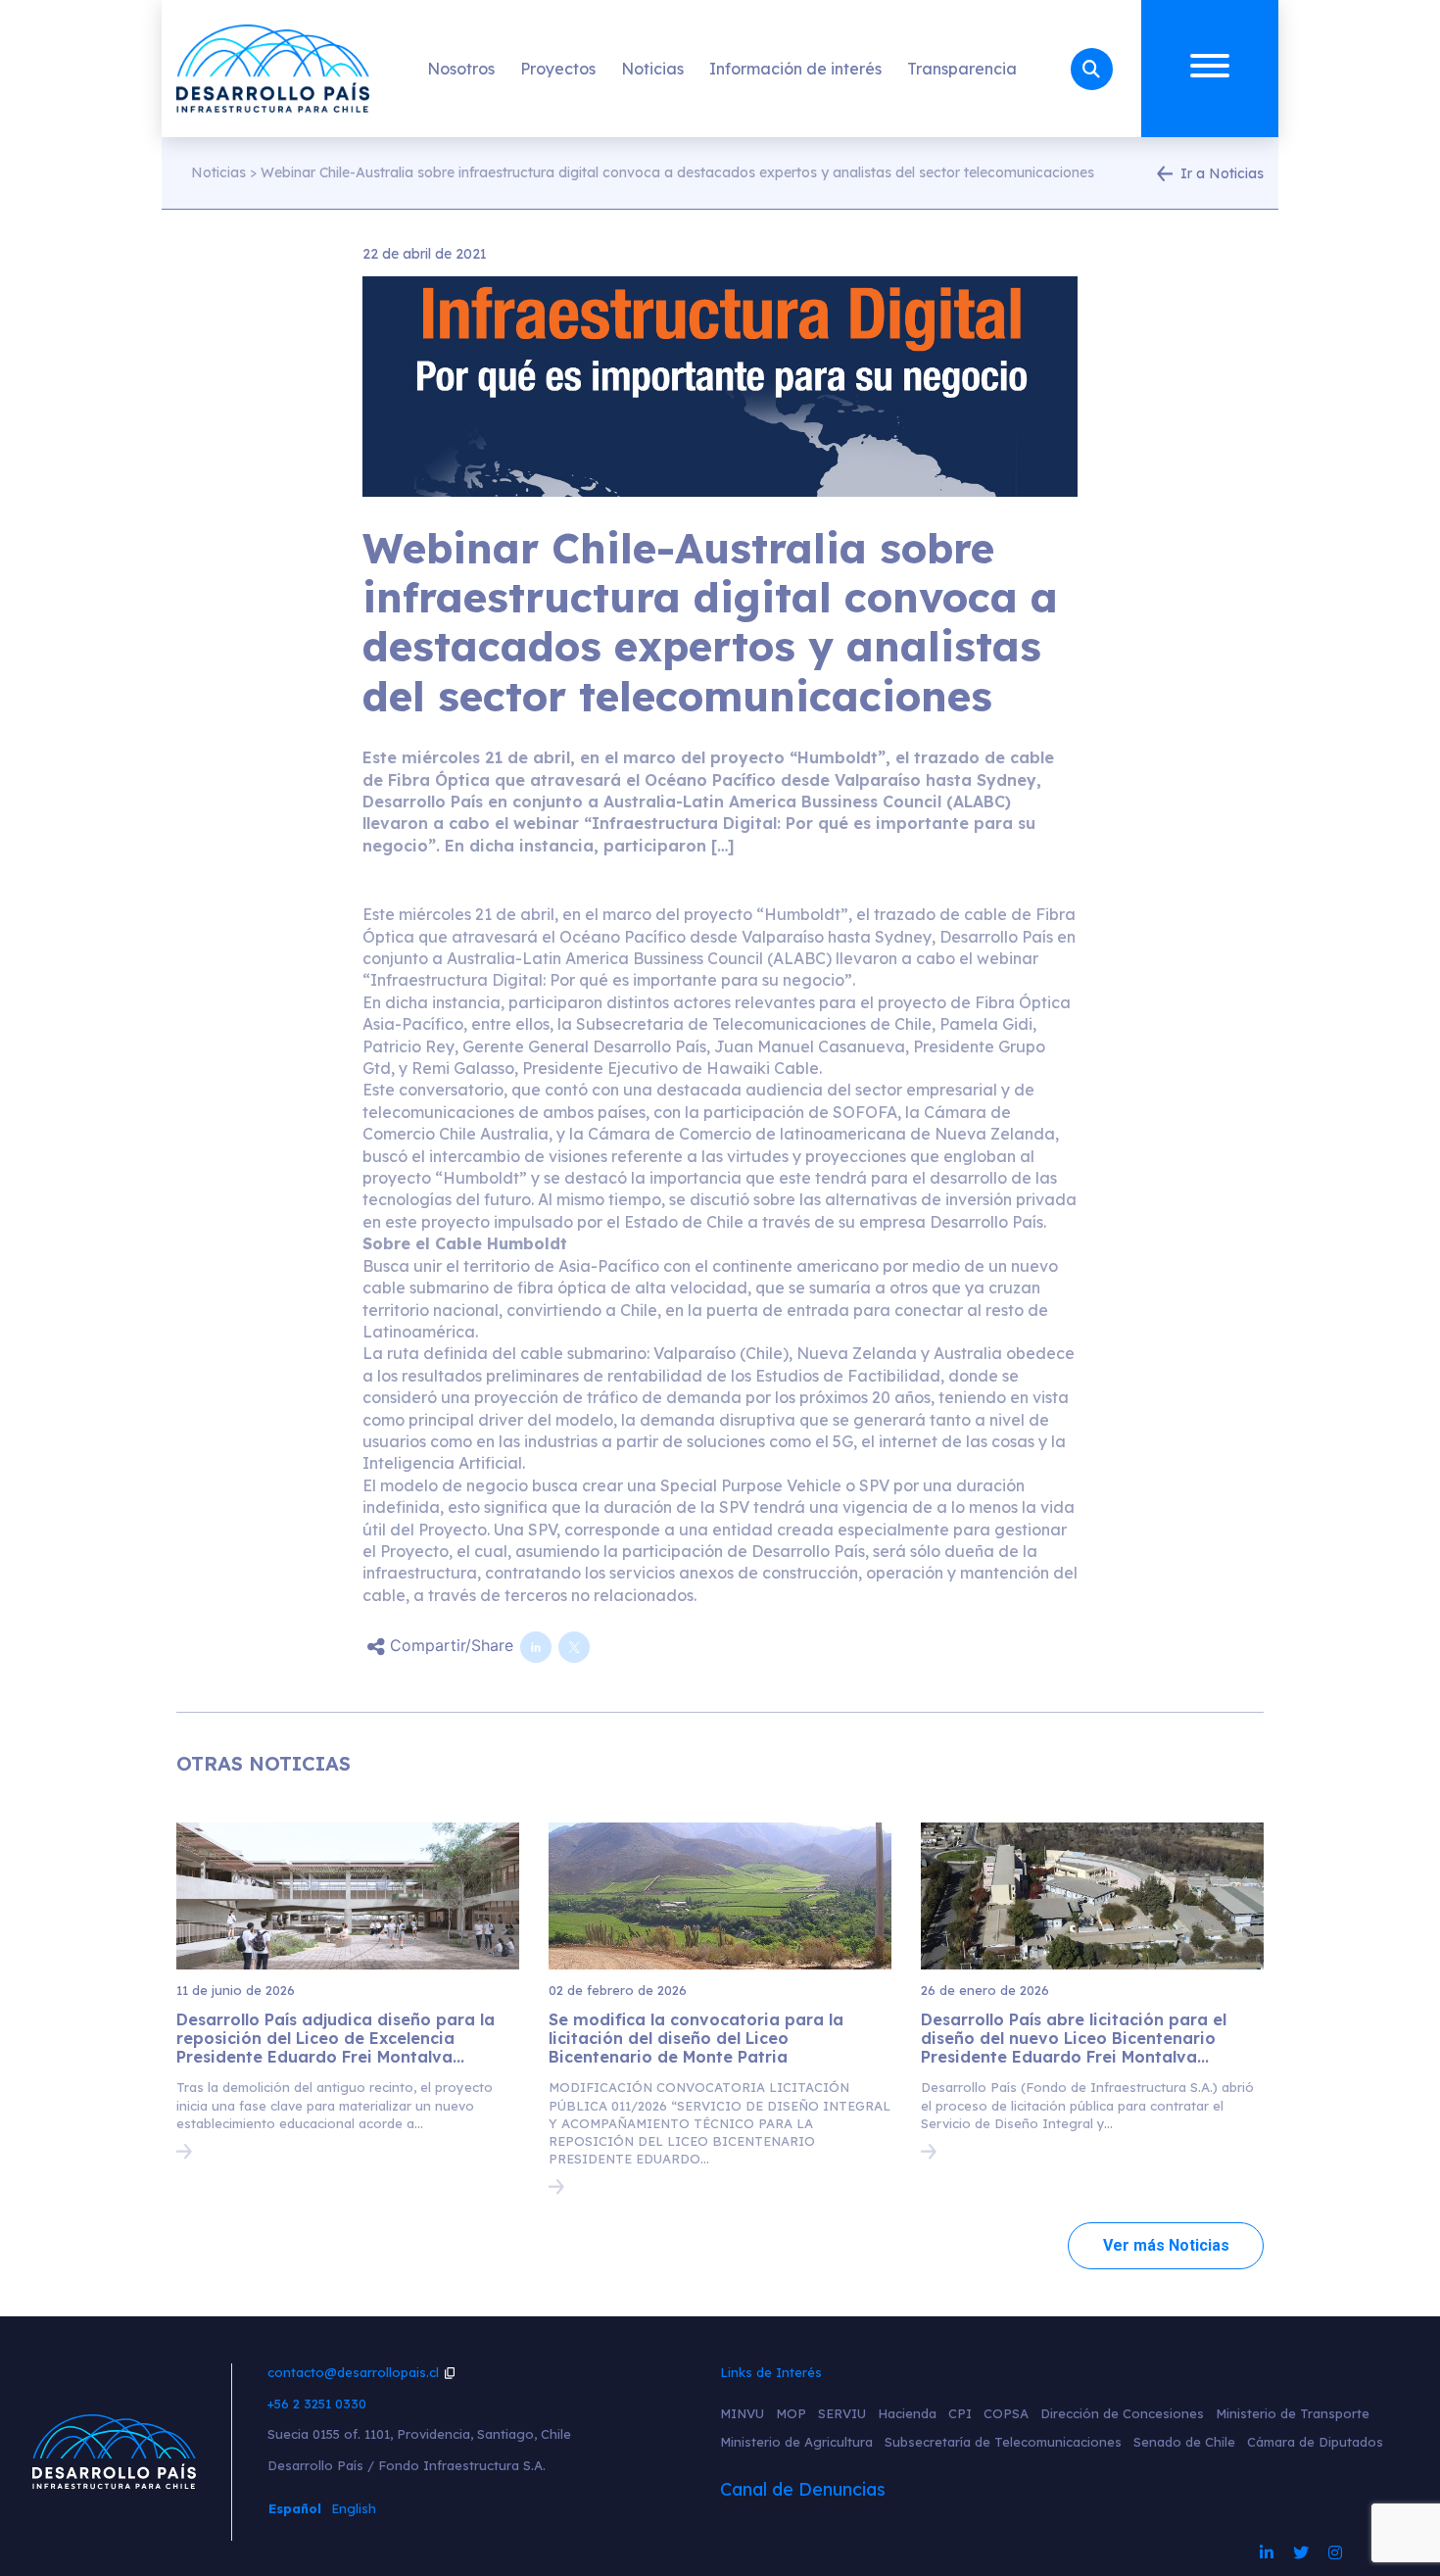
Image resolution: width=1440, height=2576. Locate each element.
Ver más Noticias (1166, 2245)
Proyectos (558, 69)
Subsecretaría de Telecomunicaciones (1003, 2442)
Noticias (652, 69)
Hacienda (907, 2413)
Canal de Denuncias (803, 2489)
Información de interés (795, 69)
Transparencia (962, 69)
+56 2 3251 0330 (317, 2404)
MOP (791, 2413)
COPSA (1006, 2413)
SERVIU (842, 2413)
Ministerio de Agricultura (796, 2442)
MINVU (742, 2413)
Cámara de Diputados (1315, 2442)
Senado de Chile (1184, 2442)
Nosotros (461, 69)
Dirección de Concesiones (1122, 2413)
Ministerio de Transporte (1293, 2413)
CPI (960, 2413)
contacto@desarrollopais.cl (353, 2372)
